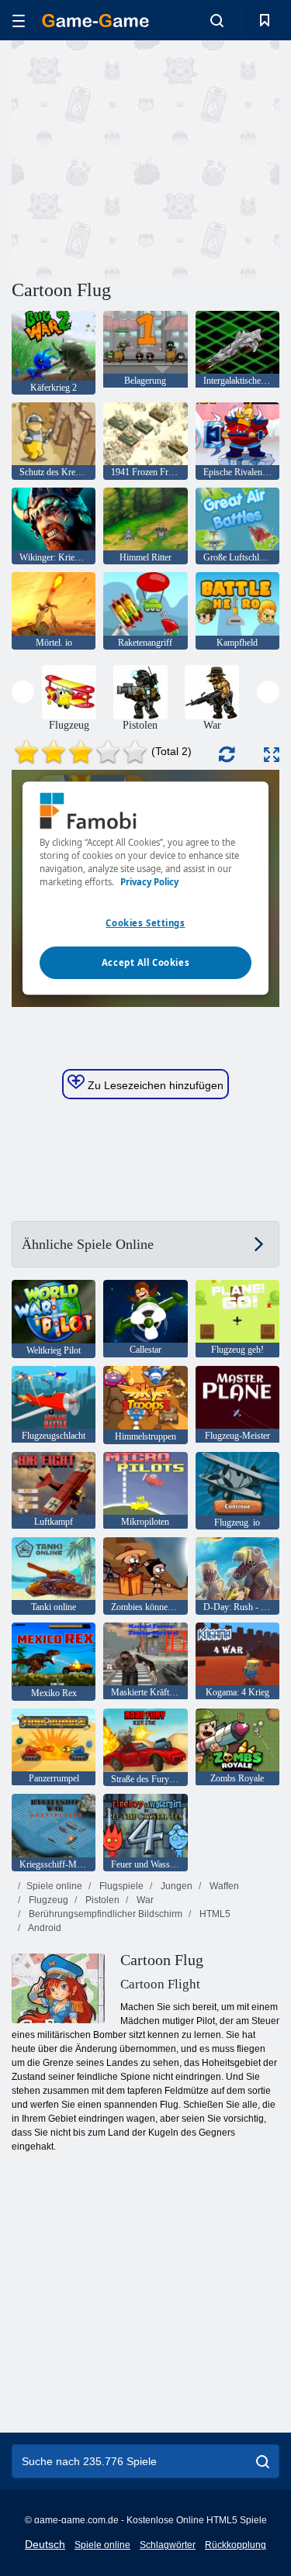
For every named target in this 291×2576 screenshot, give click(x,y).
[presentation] (23, 692)
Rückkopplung (236, 2545)
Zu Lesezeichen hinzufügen (154, 1085)
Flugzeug (47, 1900)
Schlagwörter (168, 2545)
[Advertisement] (143, 157)
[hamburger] (19, 21)
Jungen (175, 1886)
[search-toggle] (217, 20)
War (144, 1900)
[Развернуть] (272, 755)
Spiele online (54, 1886)
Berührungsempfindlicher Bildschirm (104, 1914)
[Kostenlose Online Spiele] (95, 21)
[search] (263, 2461)
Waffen (223, 1886)
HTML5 (214, 1914)
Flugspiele (120, 1886)
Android (44, 1928)
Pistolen (101, 1900)
